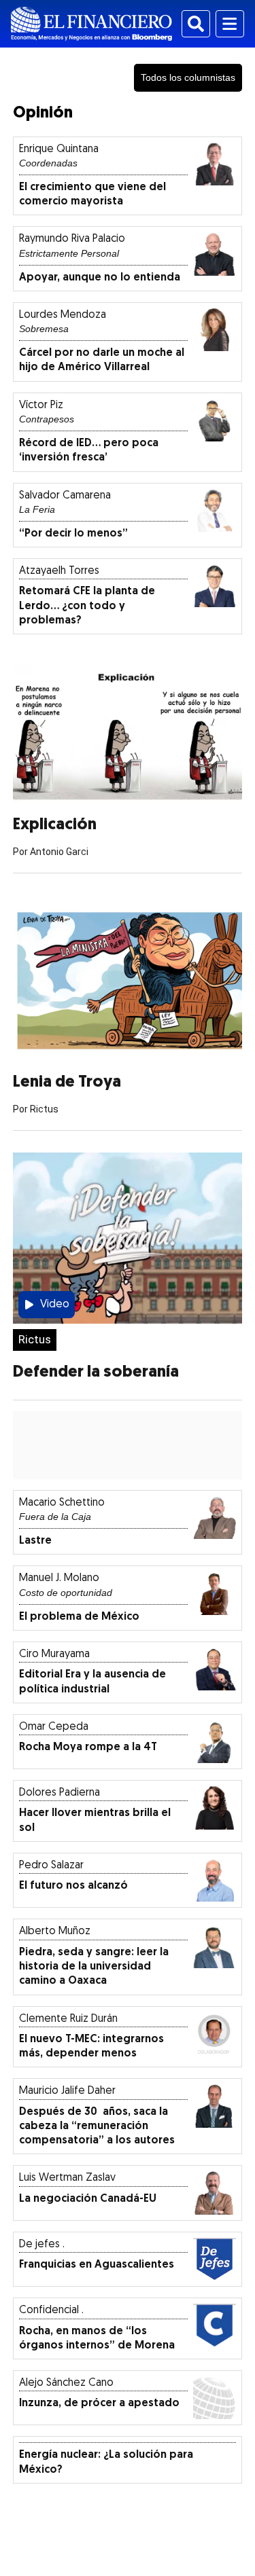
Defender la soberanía (96, 1373)
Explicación (55, 825)
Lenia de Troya (67, 1083)
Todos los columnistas (188, 77)
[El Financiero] (91, 24)
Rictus (35, 1339)
